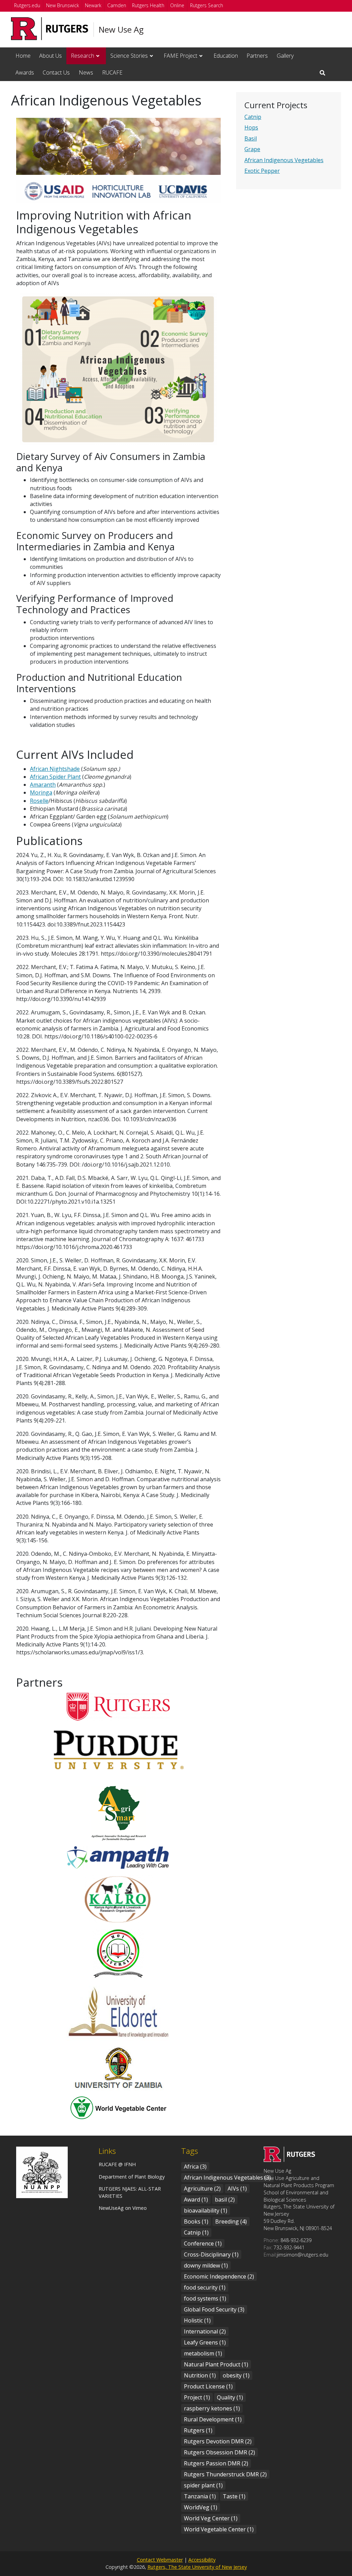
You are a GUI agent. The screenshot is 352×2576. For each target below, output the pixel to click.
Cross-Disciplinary (211, 2254)
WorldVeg (201, 2507)
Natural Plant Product (216, 2364)
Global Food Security (214, 2309)
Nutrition (200, 2375)
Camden (117, 5)
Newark (93, 5)
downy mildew (206, 2265)
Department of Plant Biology (132, 2177)
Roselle (39, 801)
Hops (251, 127)
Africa (195, 2167)
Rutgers (198, 2430)
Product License (208, 2386)
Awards (25, 72)
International (205, 2331)
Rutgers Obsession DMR (219, 2452)
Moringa (41, 792)
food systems (205, 2298)
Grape (252, 149)
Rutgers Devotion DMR (218, 2441)
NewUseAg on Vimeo (123, 2208)
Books (196, 2221)
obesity (236, 2375)
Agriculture (202, 2189)
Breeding (231, 2221)
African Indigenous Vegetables (284, 160)
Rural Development (213, 2419)
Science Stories (129, 56)
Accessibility (202, 2560)
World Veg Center (211, 2518)
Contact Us (56, 72)
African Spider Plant (55, 777)
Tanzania (200, 2496)
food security (205, 2287)
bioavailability (206, 2211)
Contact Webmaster (160, 2560)
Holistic (197, 2320)
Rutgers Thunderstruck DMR (225, 2474)
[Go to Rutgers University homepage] (50, 29)
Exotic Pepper (262, 171)
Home (23, 56)
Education (226, 56)
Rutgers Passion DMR (216, 2463)
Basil (251, 138)
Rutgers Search (207, 5)
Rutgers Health (148, 5)
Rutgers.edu (27, 5)
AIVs (237, 2189)
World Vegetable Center (219, 2529)
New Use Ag (121, 30)
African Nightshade (55, 769)
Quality (230, 2397)
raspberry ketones (212, 2408)
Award (196, 2200)
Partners (257, 56)
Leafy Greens (205, 2342)
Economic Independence (219, 2276)
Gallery (285, 56)
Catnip (253, 117)
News (86, 72)
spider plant (203, 2485)
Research (82, 56)
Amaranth (43, 785)
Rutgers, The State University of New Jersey (197, 2567)
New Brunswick (63, 5)
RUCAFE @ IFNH (117, 2164)
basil (225, 2200)
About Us (51, 56)
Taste (234, 2496)
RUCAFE (112, 72)
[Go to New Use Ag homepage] (289, 2160)
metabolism (203, 2353)
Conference (203, 2243)
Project (197, 2397)
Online (177, 5)
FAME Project (180, 56)
